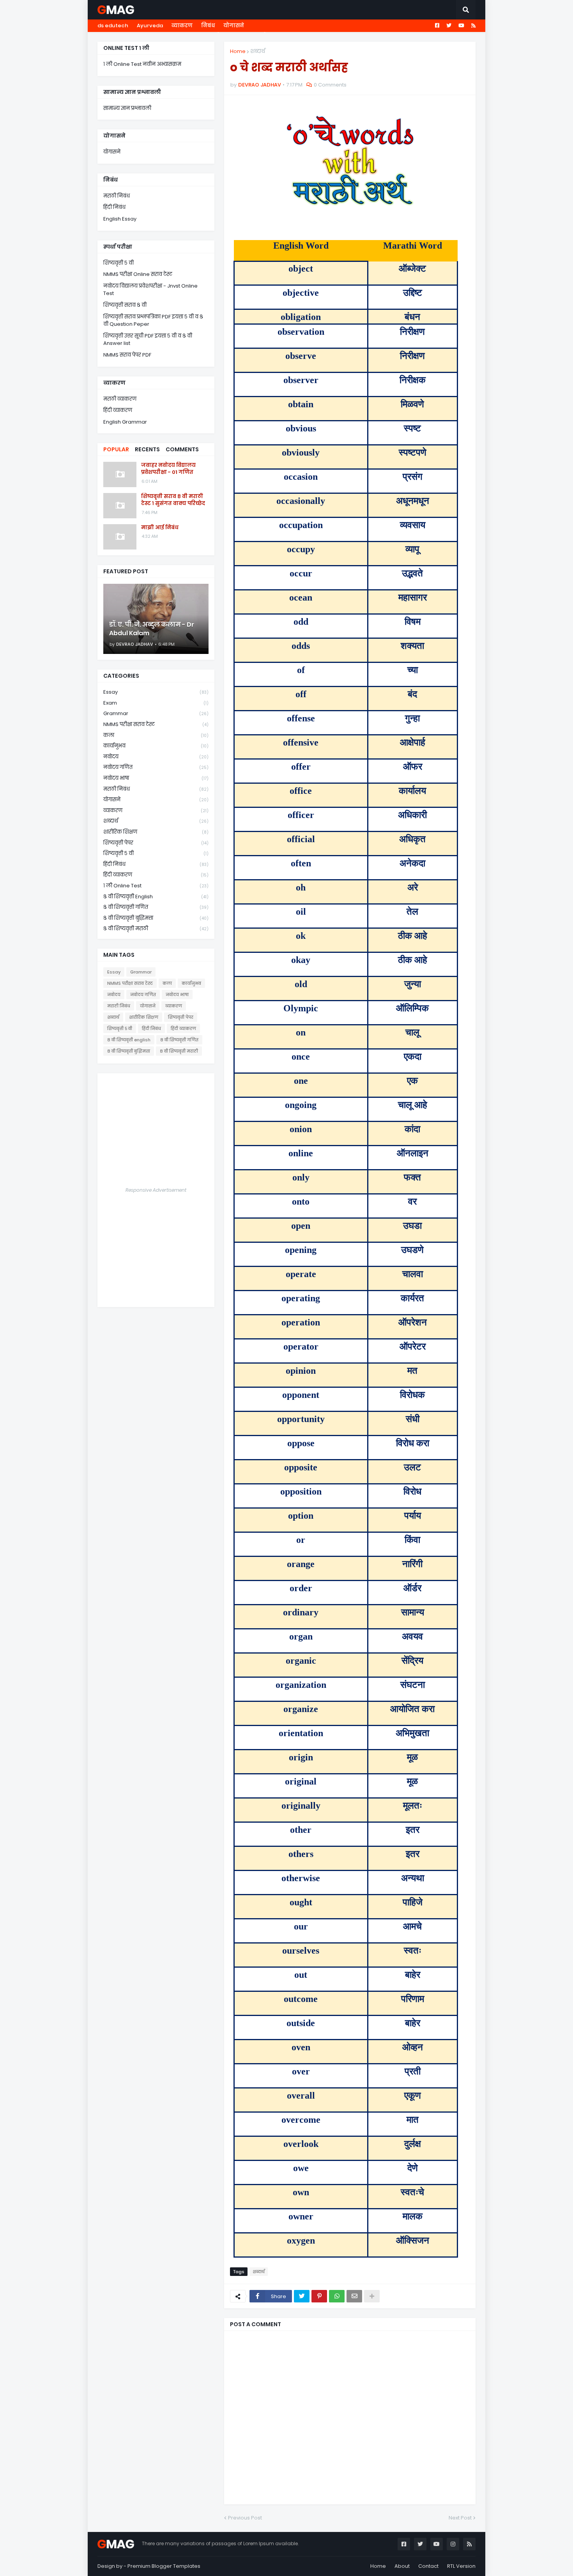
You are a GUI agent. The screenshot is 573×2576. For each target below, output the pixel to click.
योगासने (234, 26)
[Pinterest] (319, 2296)
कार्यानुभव (156, 746)
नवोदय (156, 757)
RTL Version (461, 2566)
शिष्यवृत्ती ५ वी (118, 263)
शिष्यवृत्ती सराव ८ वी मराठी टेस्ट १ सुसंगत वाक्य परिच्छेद (173, 500)
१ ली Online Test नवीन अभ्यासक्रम (142, 64)
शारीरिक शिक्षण (156, 832)
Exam (156, 703)
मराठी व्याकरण (120, 399)
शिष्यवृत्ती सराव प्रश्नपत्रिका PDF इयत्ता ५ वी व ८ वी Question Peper (153, 321)
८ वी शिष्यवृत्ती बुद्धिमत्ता (156, 918)
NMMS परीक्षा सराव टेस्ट (156, 724)
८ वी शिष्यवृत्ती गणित (156, 907)
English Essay (120, 219)
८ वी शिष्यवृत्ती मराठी (156, 928)
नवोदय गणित (156, 767)
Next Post (460, 2518)
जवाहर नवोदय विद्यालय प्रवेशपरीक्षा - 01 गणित (168, 469)
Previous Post (245, 2518)
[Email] (354, 2296)
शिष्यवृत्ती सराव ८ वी (125, 305)
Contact (428, 2566)
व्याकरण (182, 26)
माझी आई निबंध (160, 528)
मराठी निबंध (117, 196)
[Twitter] (302, 2296)
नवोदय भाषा (156, 778)
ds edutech (113, 26)
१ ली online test (156, 886)
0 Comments (330, 85)
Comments (182, 449)
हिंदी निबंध (114, 207)
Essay (156, 692)
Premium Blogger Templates (164, 2566)
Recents (147, 449)
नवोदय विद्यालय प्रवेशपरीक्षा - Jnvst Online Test (150, 290)
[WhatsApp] (337, 2296)
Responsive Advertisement (156, 1190)
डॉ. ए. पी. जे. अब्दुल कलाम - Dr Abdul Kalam (152, 629)
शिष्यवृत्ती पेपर (156, 843)
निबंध (208, 26)
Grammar (156, 713)
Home (238, 51)
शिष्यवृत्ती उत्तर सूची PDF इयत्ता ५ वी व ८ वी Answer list (148, 340)
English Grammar (125, 422)
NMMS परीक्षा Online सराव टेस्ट (138, 274)
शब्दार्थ (258, 51)
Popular (116, 449)
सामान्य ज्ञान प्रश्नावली (127, 108)
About (402, 2566)
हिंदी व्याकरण (118, 410)
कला (156, 735)
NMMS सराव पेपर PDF (127, 355)
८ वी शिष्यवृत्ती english (156, 897)
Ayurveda (150, 26)
